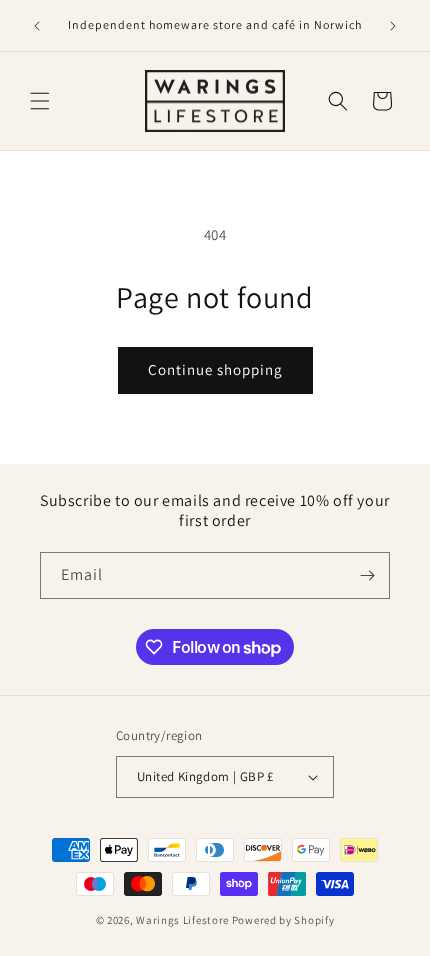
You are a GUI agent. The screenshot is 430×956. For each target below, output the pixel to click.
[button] (40, 101)
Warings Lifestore (182, 920)
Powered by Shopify (283, 920)
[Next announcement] (393, 26)
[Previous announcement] (37, 26)
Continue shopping (215, 369)
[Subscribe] (367, 575)
